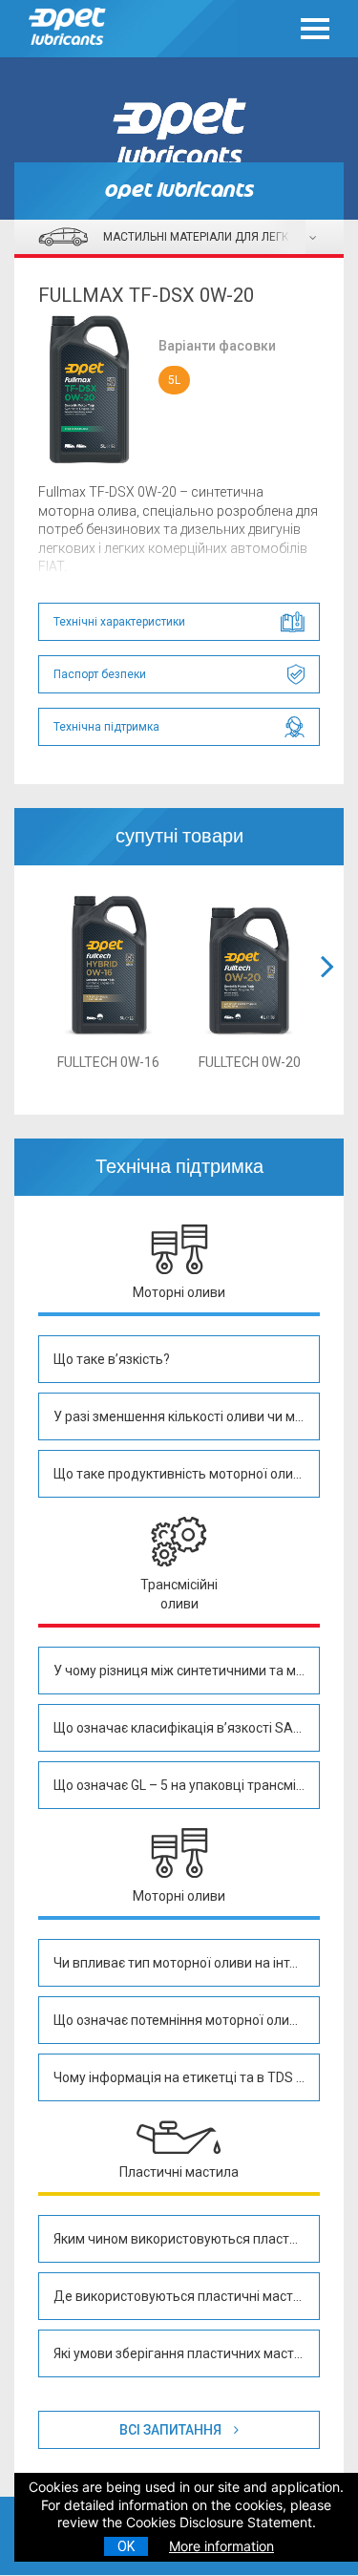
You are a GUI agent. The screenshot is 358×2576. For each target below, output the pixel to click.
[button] (327, 990)
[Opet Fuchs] (72, 50)
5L (174, 380)
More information (221, 2546)
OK (126, 2546)
